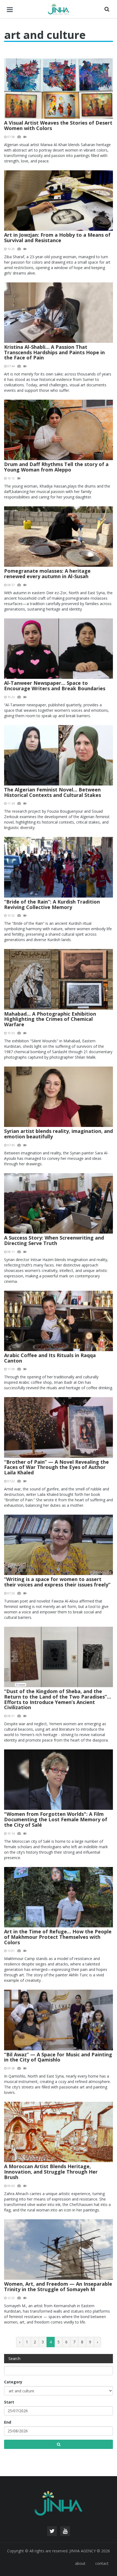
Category (13, 2382)
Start (9, 2402)
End (8, 2422)
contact (102, 2563)
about (80, 2563)
